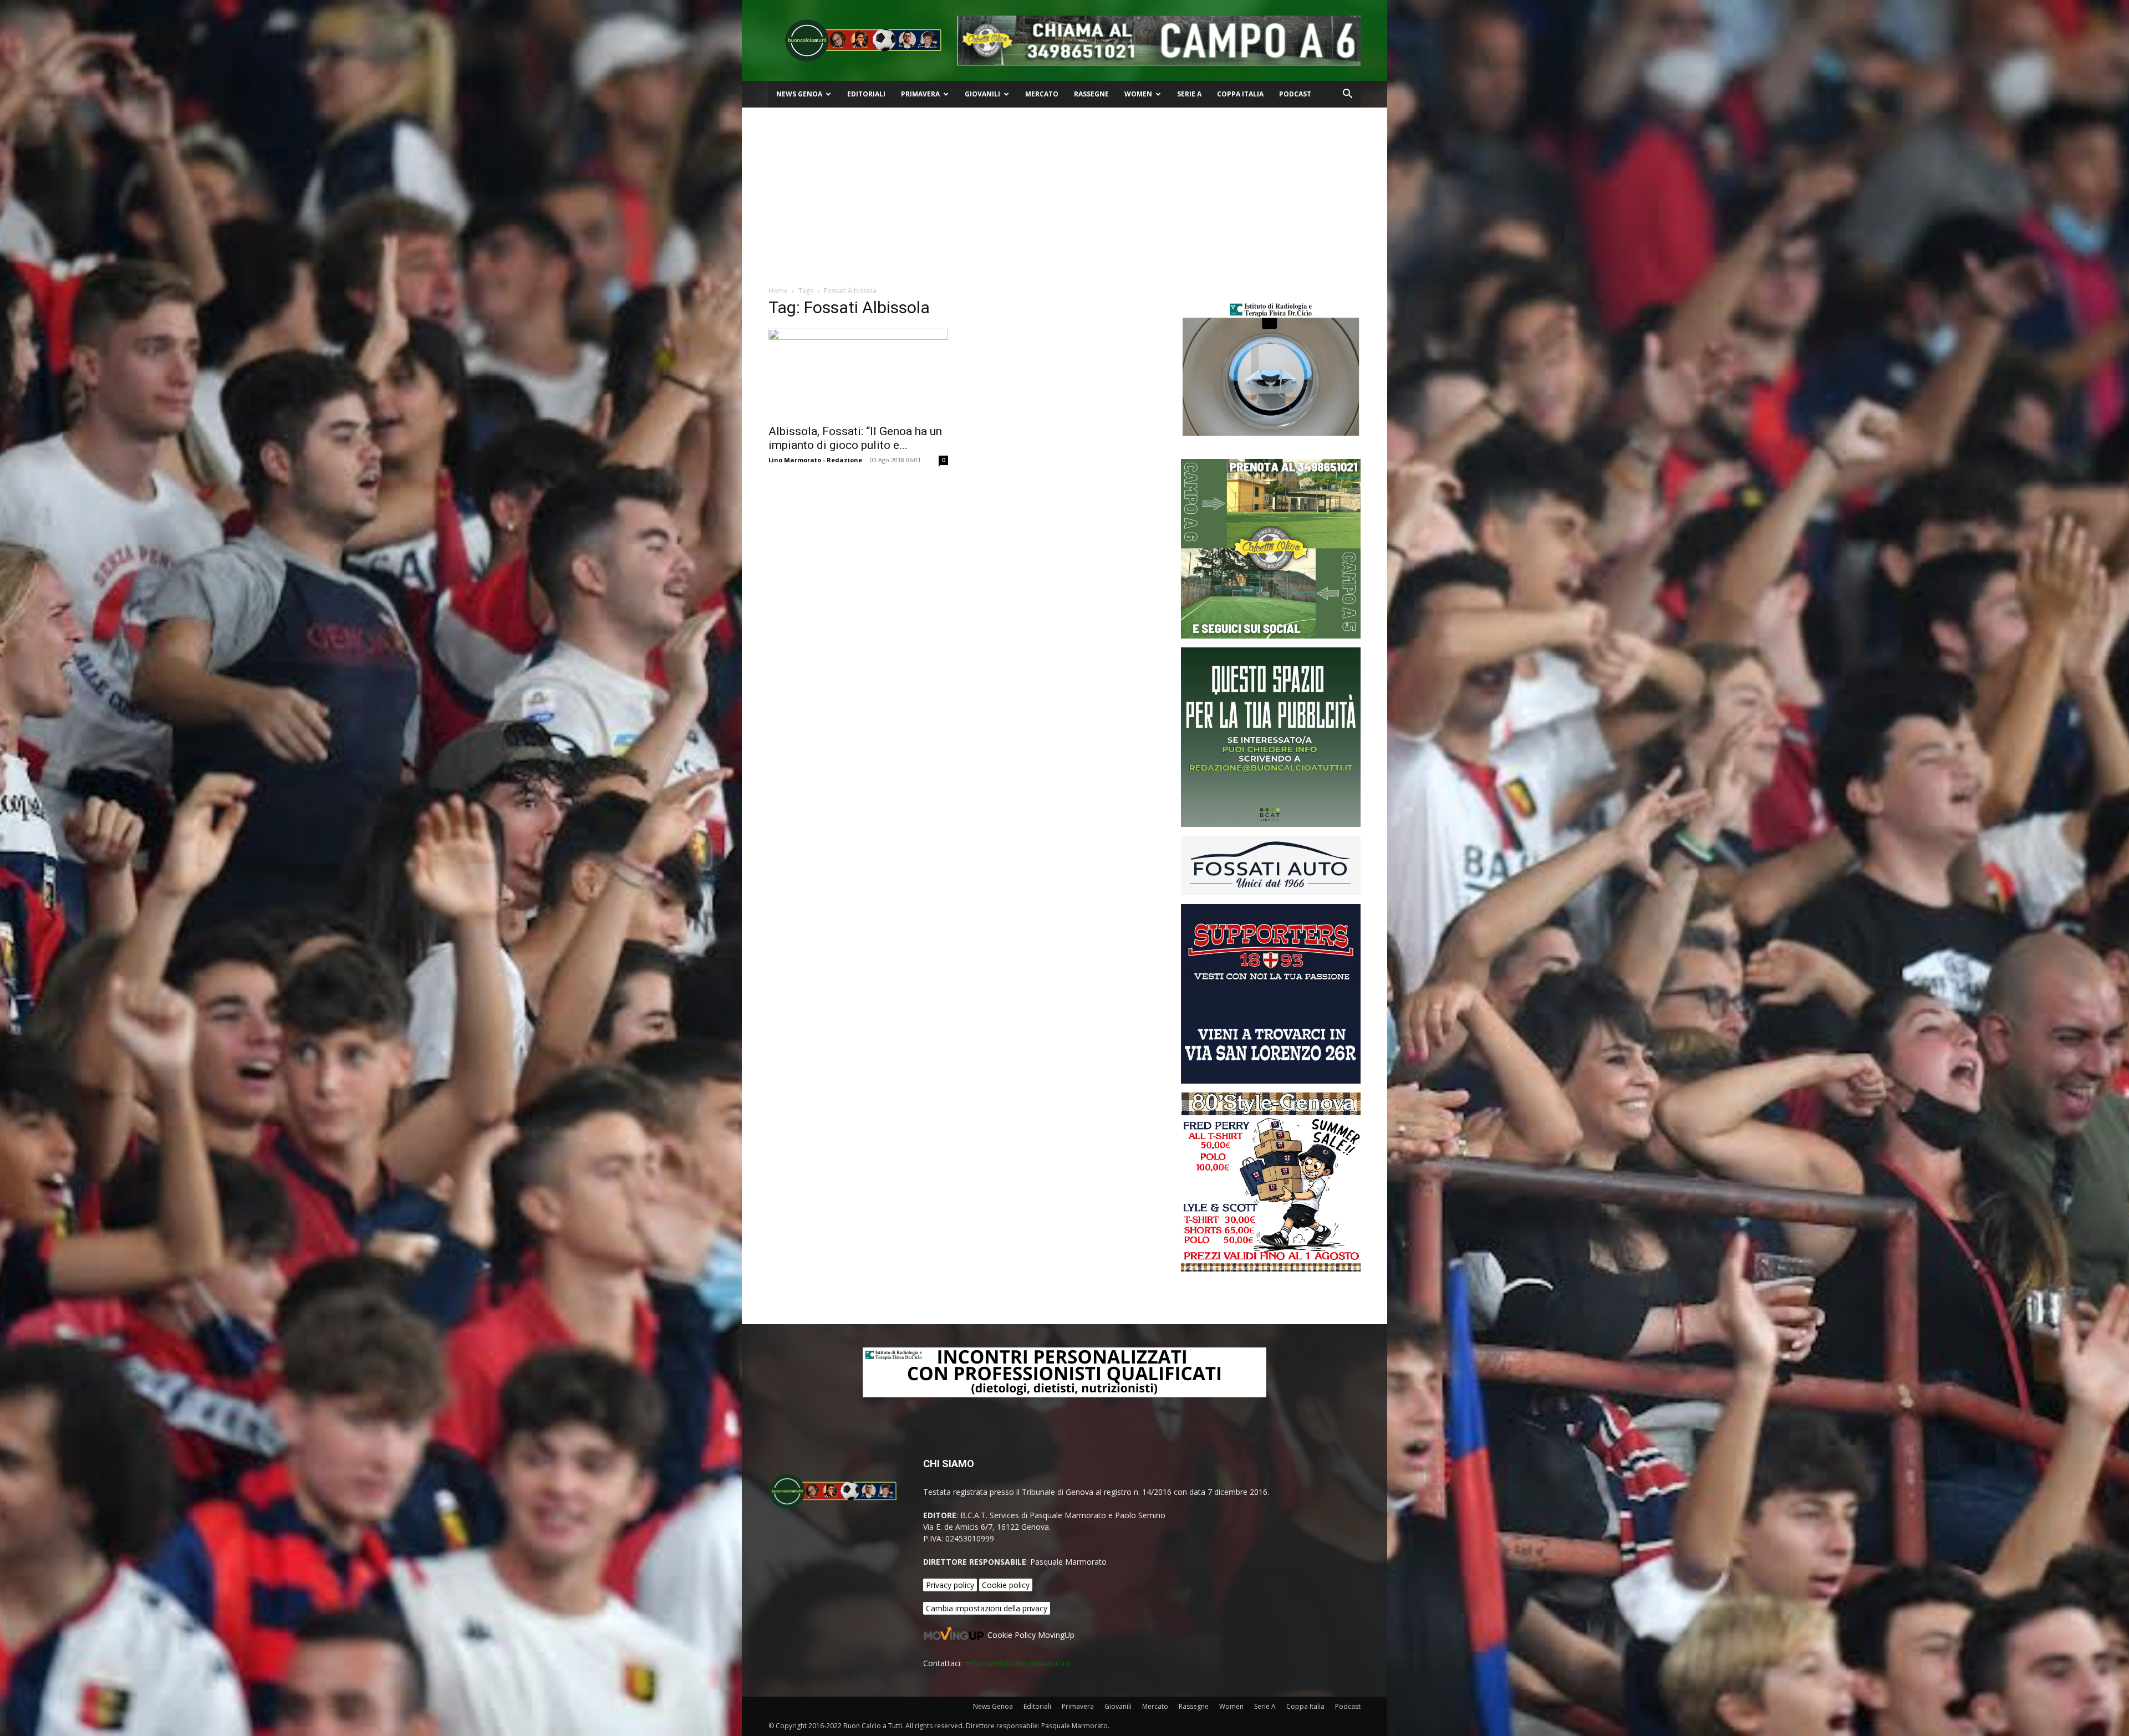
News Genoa (799, 94)
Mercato (1042, 94)
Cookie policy (1006, 1585)
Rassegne (1091, 94)
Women (1138, 94)
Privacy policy (950, 1585)
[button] (1347, 95)
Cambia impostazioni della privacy (987, 1608)
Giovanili (982, 94)
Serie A (1189, 94)
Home (778, 291)
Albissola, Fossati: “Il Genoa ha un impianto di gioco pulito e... (855, 438)
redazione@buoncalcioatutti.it (1017, 1663)
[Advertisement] (1064, 191)
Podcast (1295, 94)
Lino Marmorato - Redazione (815, 460)
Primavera (920, 94)
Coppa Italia (1240, 94)
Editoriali (866, 94)
